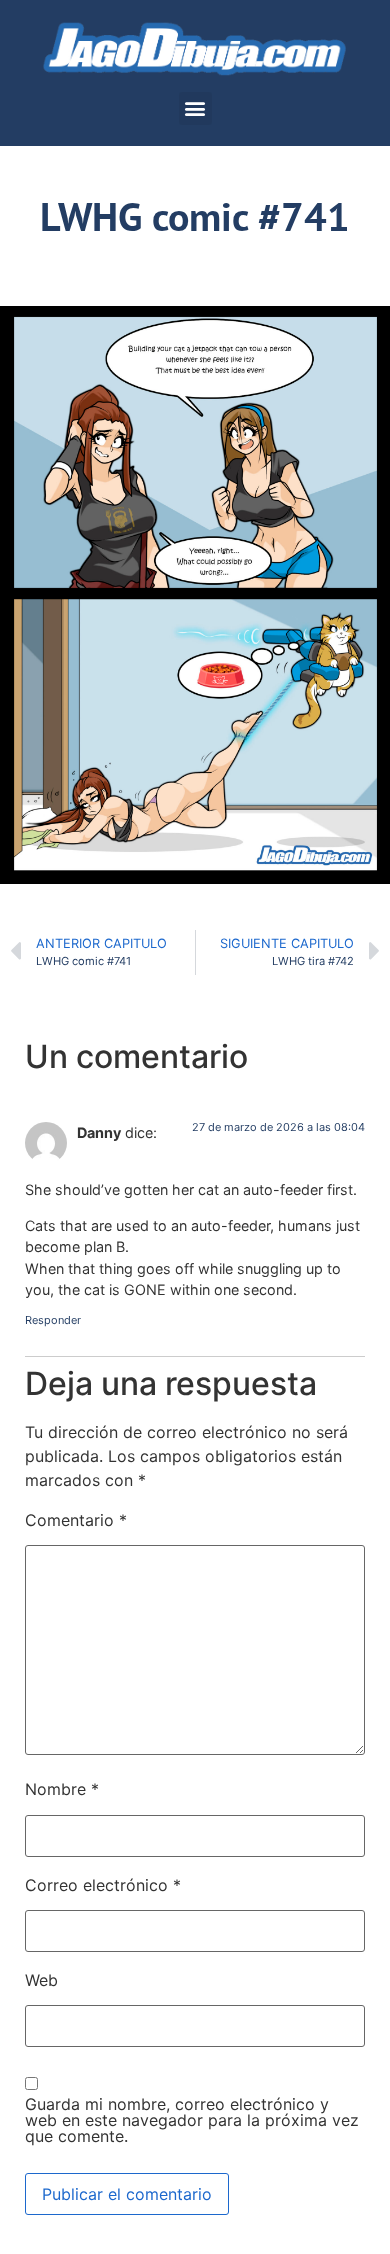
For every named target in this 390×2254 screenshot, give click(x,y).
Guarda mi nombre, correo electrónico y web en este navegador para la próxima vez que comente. (192, 2120)
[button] (195, 108)
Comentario (76, 1520)
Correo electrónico (103, 1885)
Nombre (62, 1789)
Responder (53, 1320)
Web (41, 1980)
